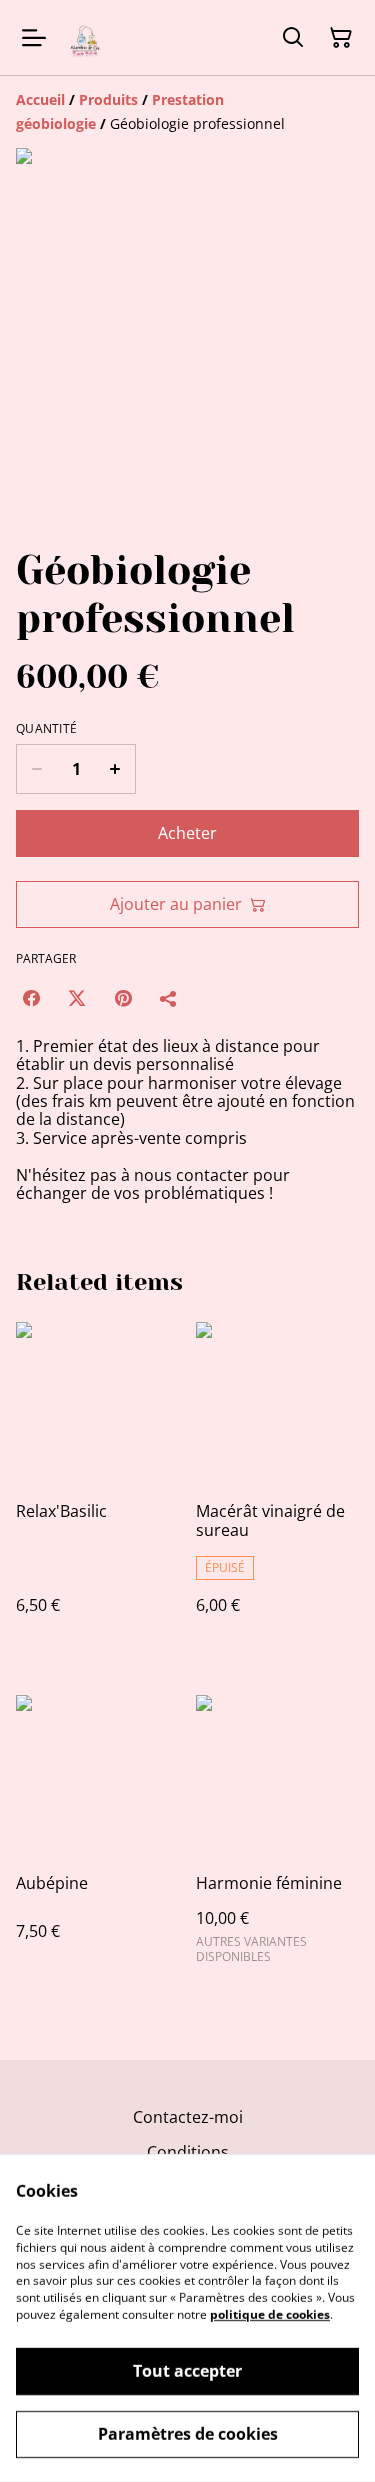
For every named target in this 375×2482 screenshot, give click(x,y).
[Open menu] (34, 38)
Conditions (188, 2152)
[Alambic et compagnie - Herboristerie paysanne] (85, 37)
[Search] (293, 38)
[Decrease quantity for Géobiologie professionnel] (36, 769)
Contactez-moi (188, 2117)
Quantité (46, 729)
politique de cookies (270, 2314)
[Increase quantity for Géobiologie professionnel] (115, 769)
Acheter (187, 833)
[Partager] (169, 998)
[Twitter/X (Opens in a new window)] (77, 998)
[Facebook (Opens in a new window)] (31, 998)
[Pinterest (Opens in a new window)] (123, 998)
